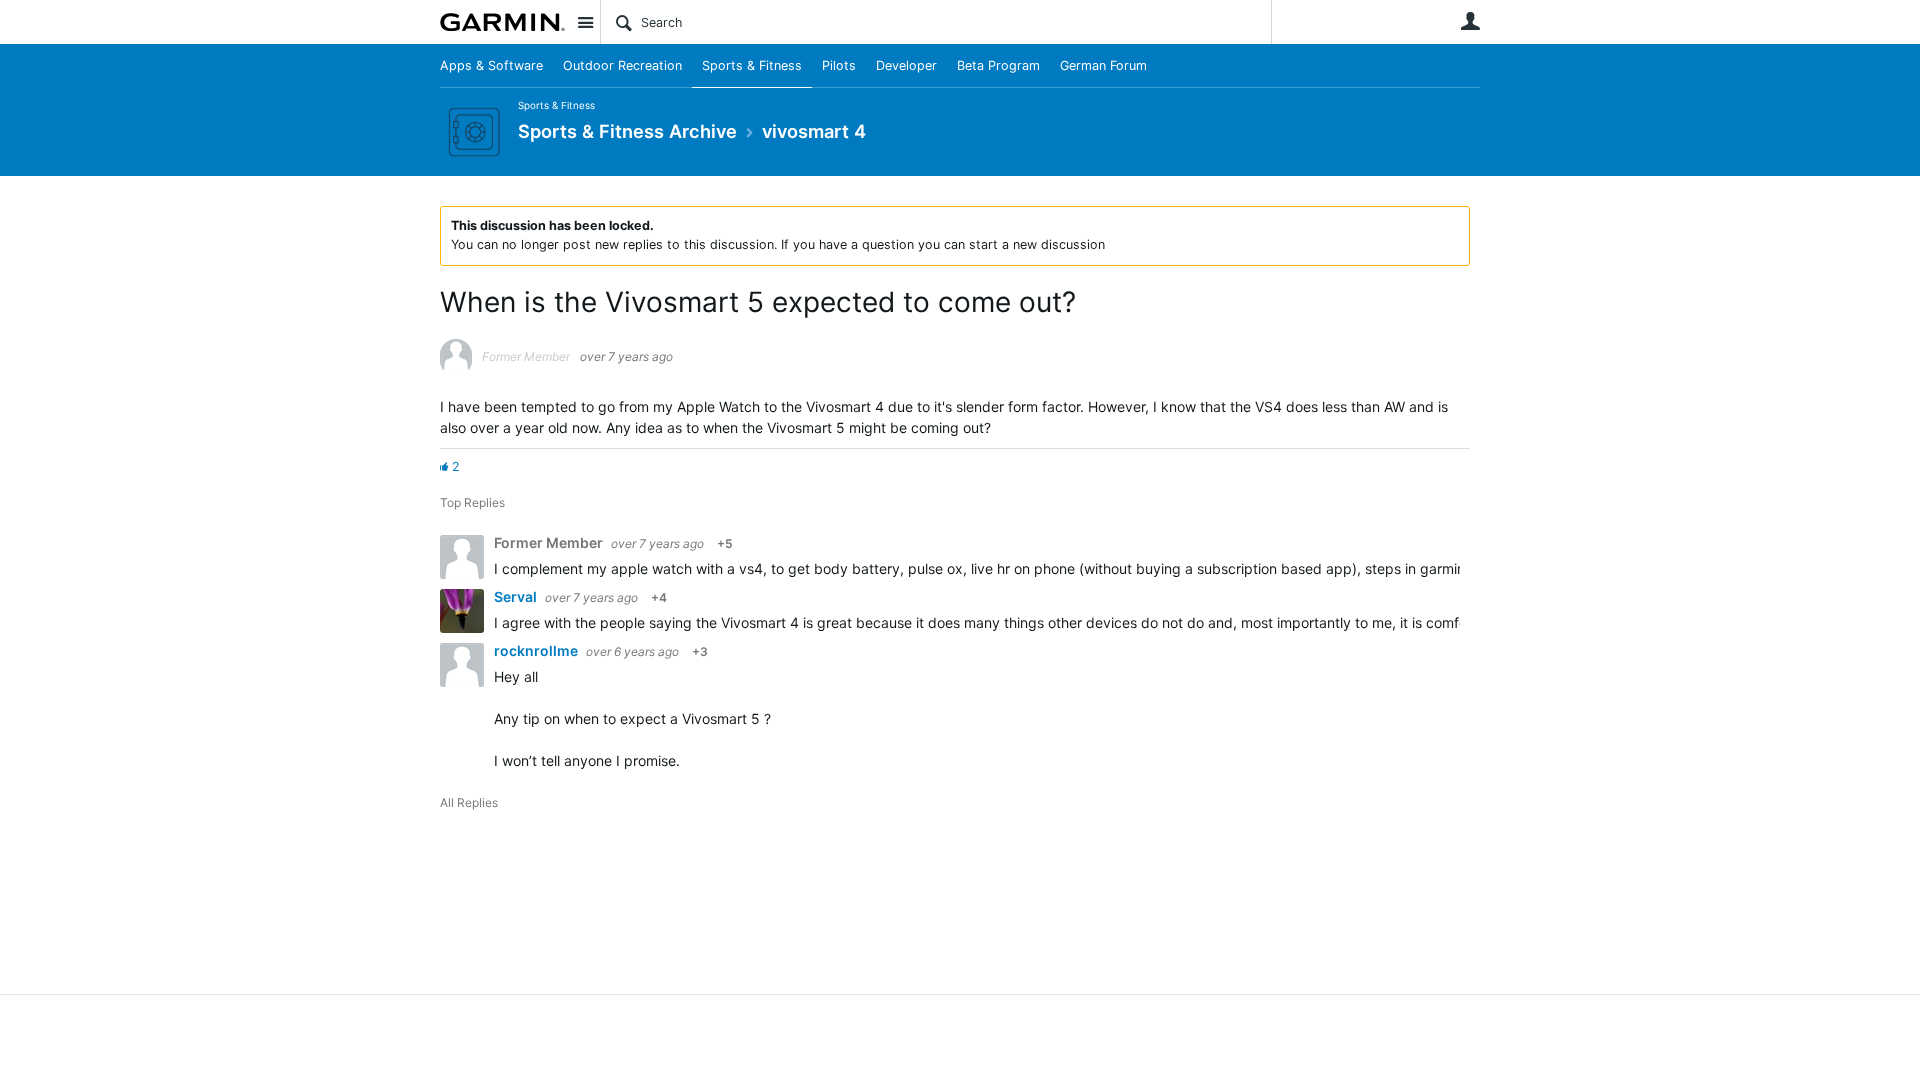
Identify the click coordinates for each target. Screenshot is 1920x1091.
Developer (906, 65)
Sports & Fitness (752, 65)
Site (585, 22)
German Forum (1103, 65)
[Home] (502, 22)
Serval (517, 596)
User (1470, 21)
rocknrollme (537, 650)
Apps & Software (491, 65)
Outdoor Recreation (622, 65)
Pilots (839, 65)
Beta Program (998, 65)
